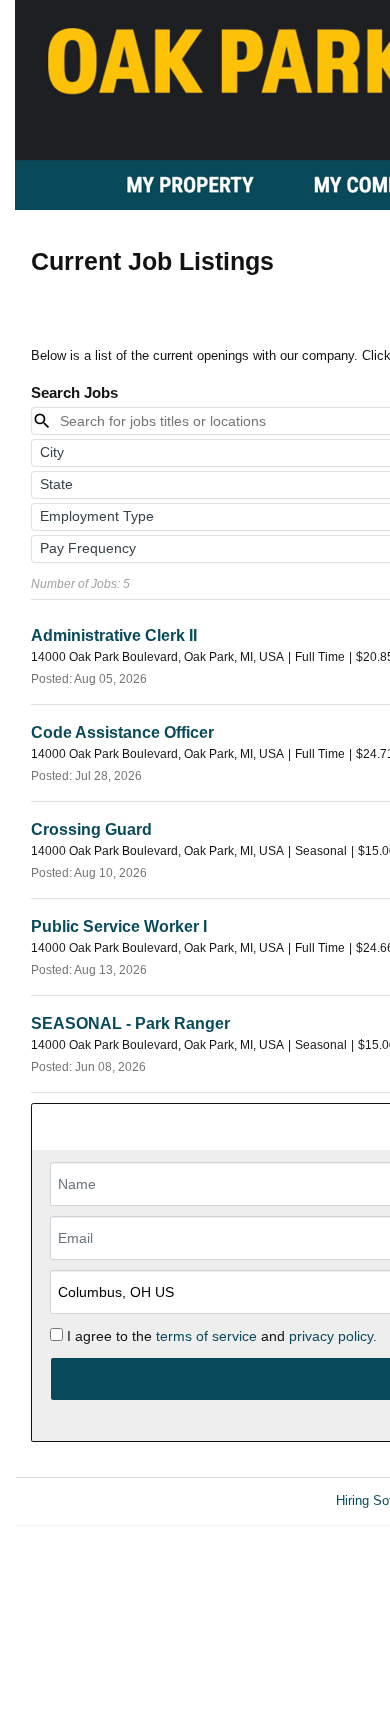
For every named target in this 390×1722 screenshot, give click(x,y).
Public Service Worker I (119, 926)
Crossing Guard (91, 829)
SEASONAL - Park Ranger (130, 1023)
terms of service (206, 1336)
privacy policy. (333, 1336)
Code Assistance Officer (122, 732)
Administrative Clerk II (114, 635)
